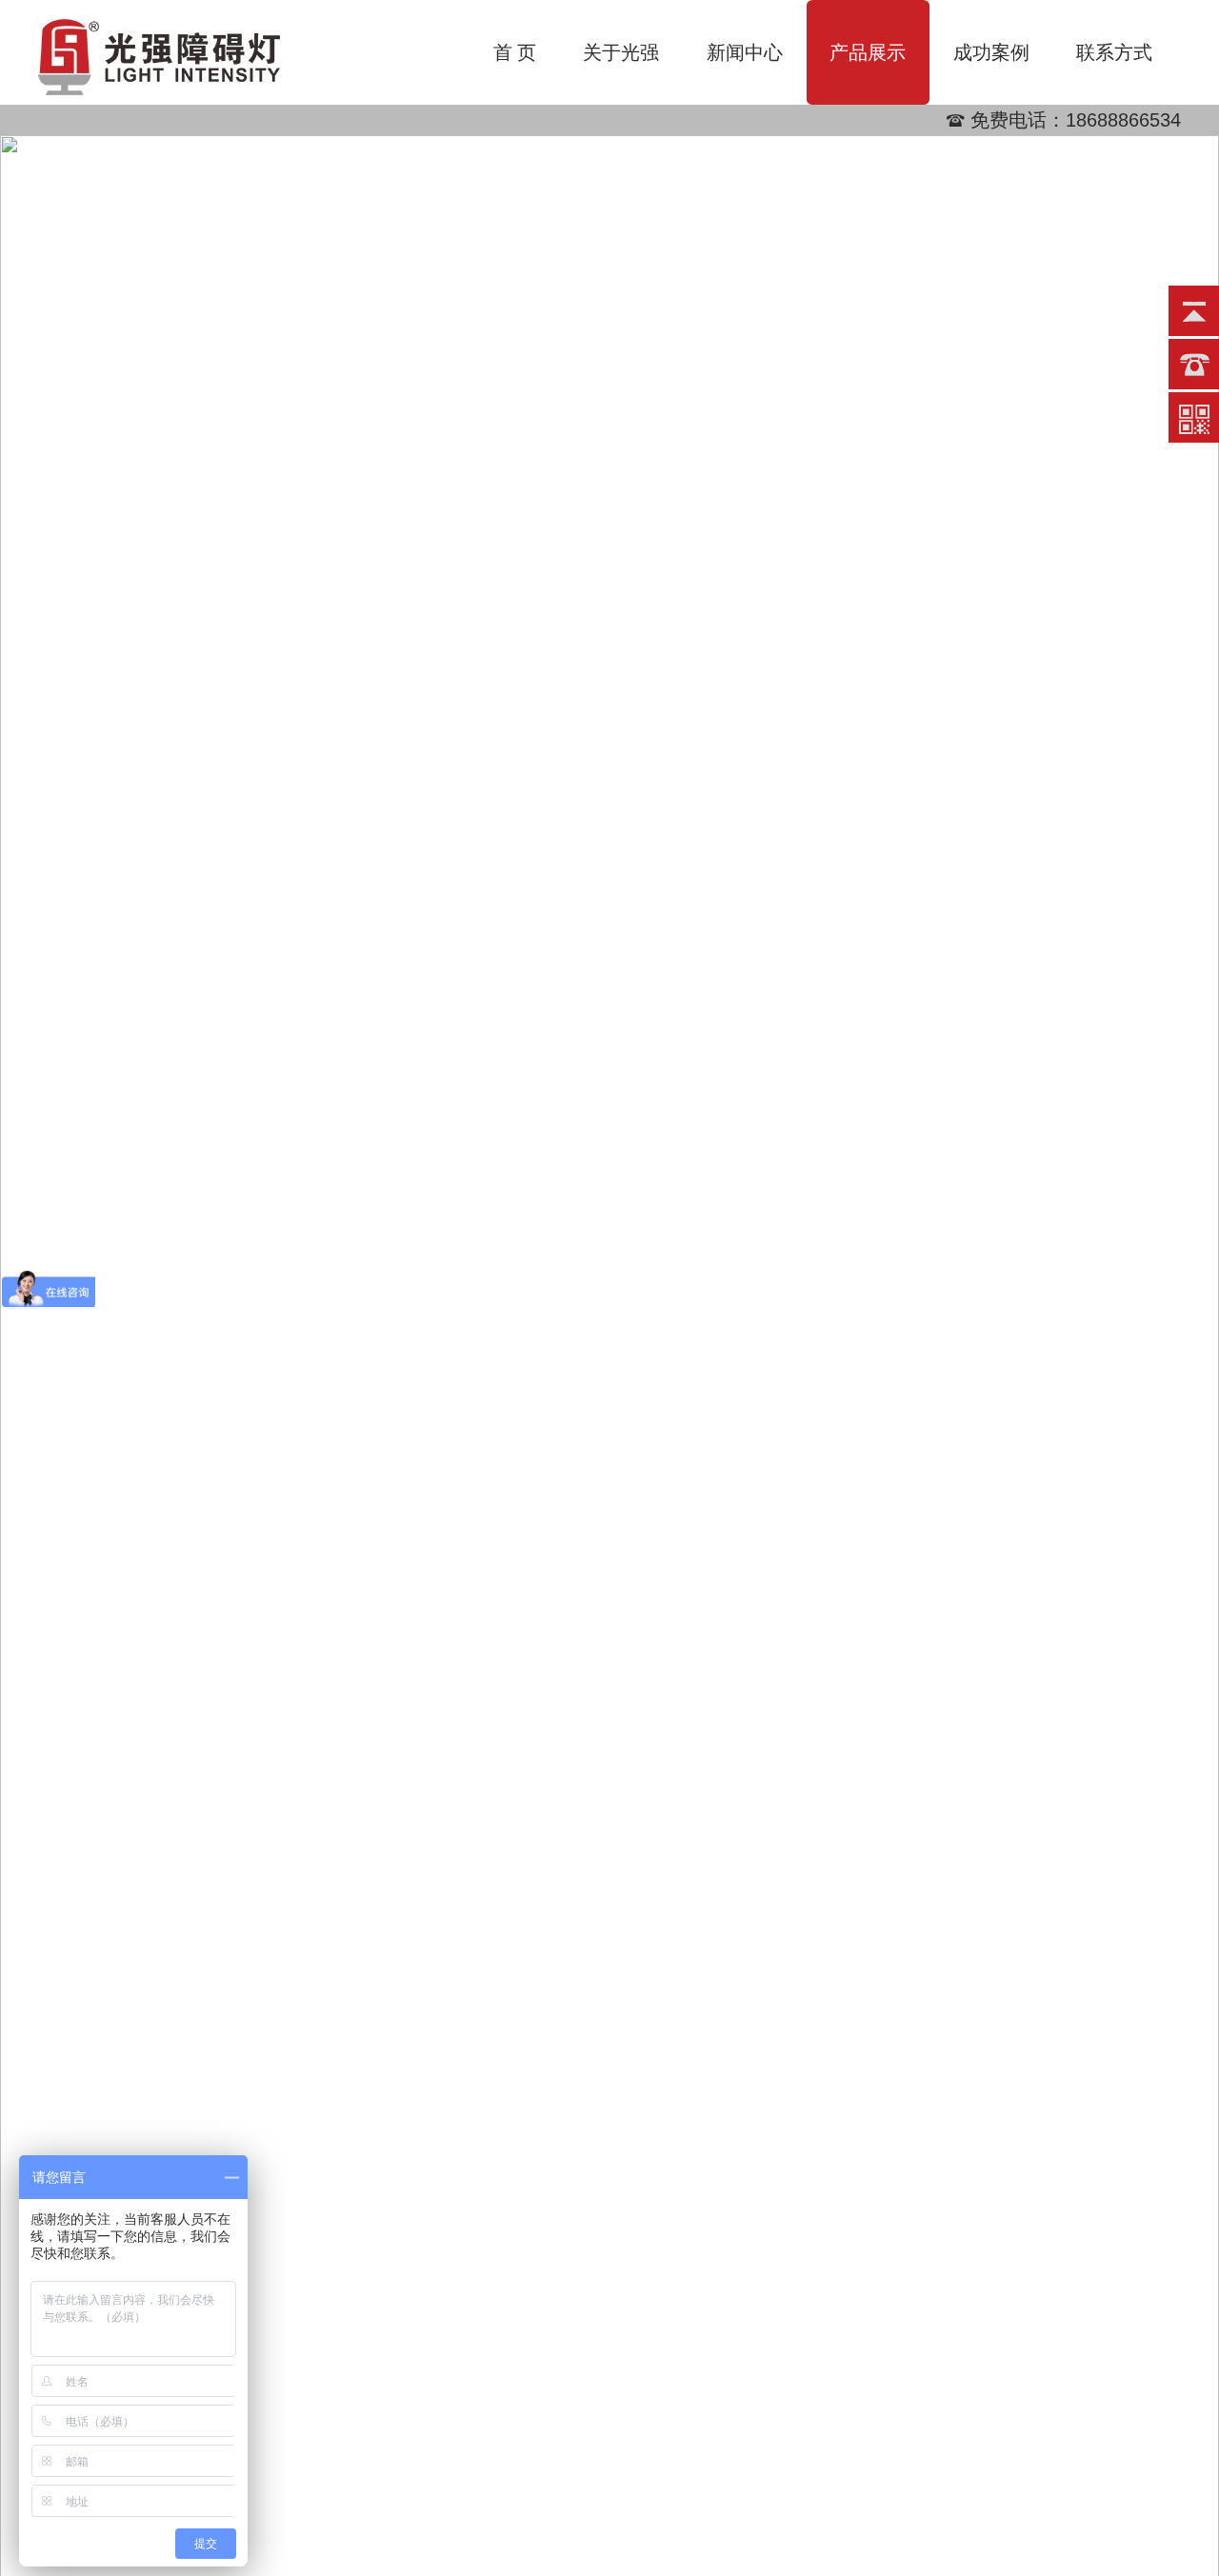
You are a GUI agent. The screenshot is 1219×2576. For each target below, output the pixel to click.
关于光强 (621, 52)
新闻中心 (745, 52)
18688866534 (1123, 120)
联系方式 (1114, 52)
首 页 (515, 52)
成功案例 (991, 52)
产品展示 (868, 52)
